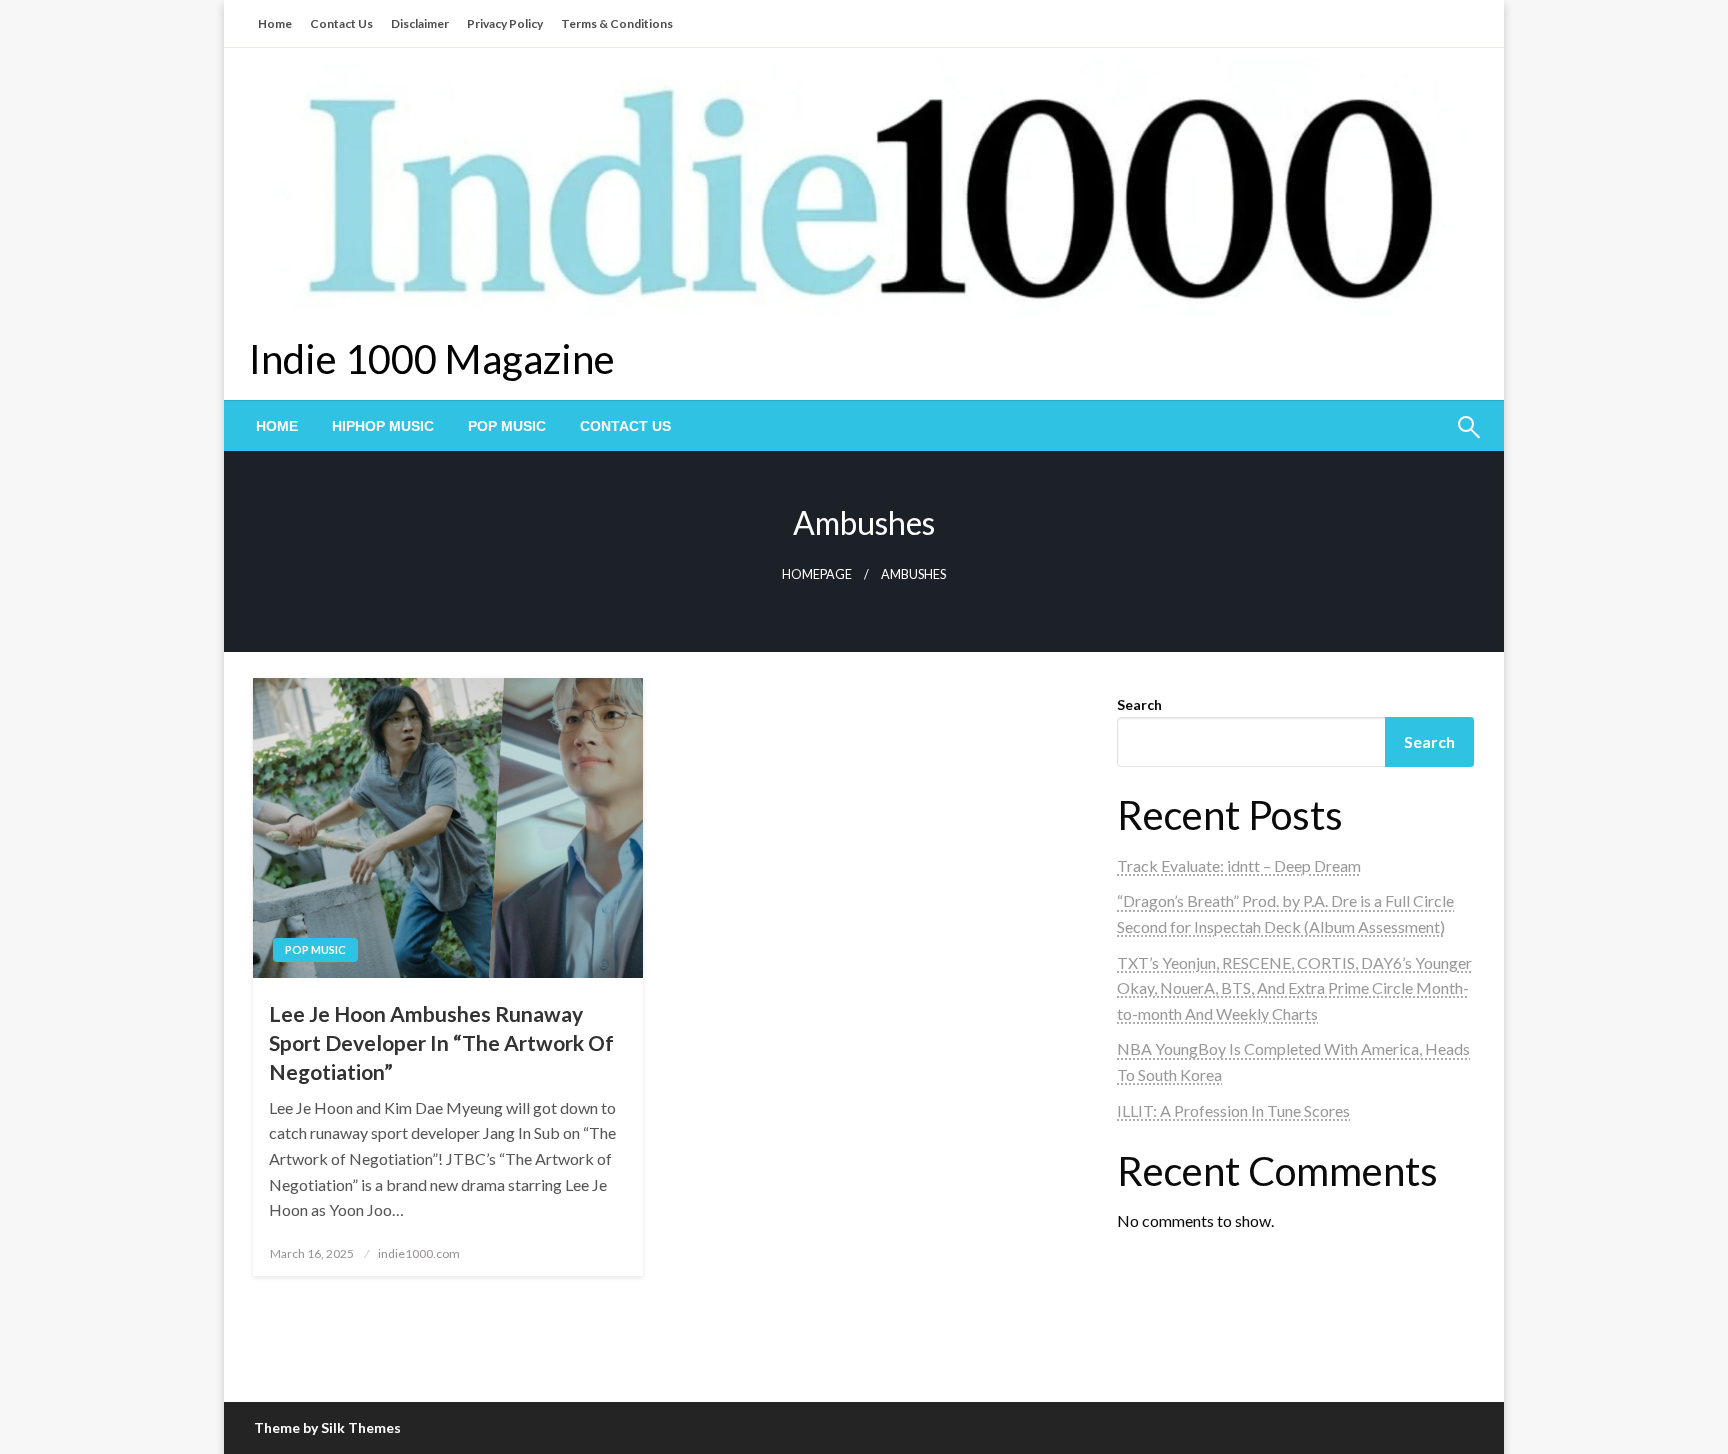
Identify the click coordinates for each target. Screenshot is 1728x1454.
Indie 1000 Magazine (432, 359)
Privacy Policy (505, 23)
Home (275, 23)
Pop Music (507, 426)
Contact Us (341, 23)
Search (1139, 704)
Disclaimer (420, 23)
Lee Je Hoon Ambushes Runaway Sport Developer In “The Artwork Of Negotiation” (441, 1043)
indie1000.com (419, 1253)
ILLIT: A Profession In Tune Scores (1233, 1110)
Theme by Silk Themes (327, 1427)
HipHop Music (383, 426)
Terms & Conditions (617, 23)
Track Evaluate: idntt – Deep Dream (1239, 865)
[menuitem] (277, 426)
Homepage (817, 574)
